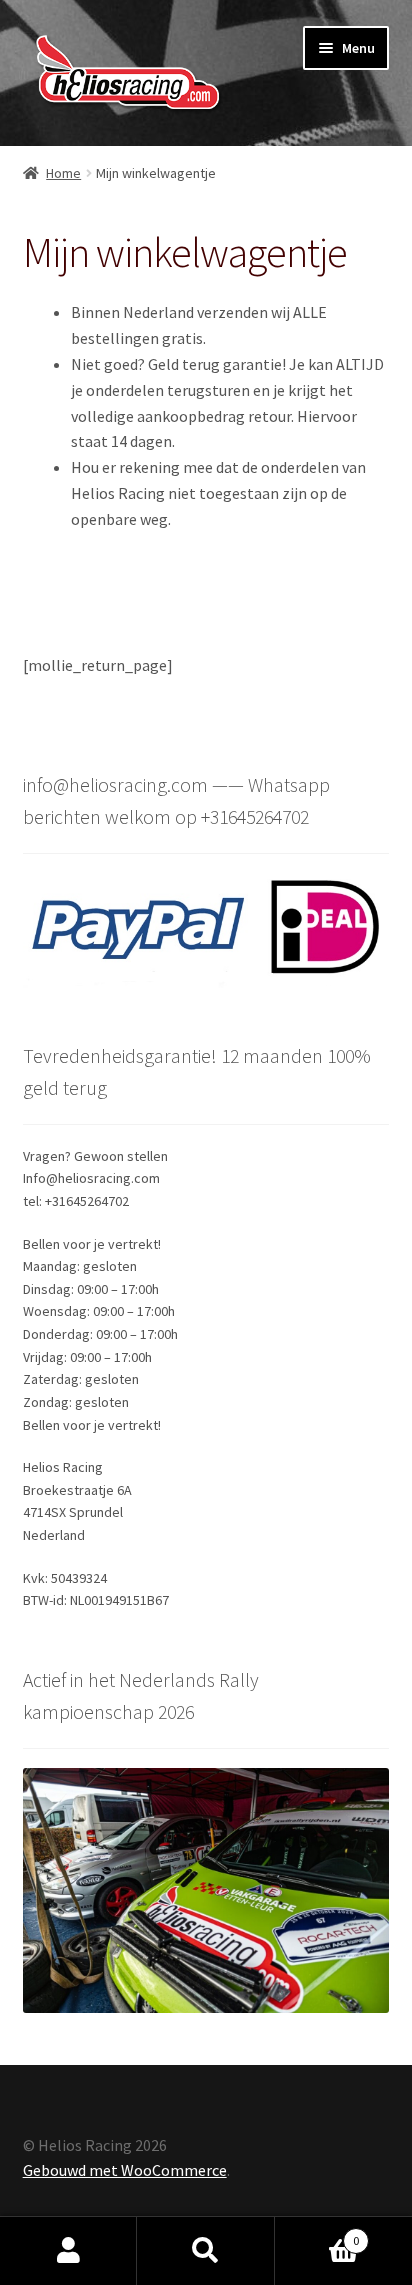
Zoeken (205, 2251)
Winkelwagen (317, 2233)
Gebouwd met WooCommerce (125, 2170)
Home (63, 173)
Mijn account (68, 2251)
